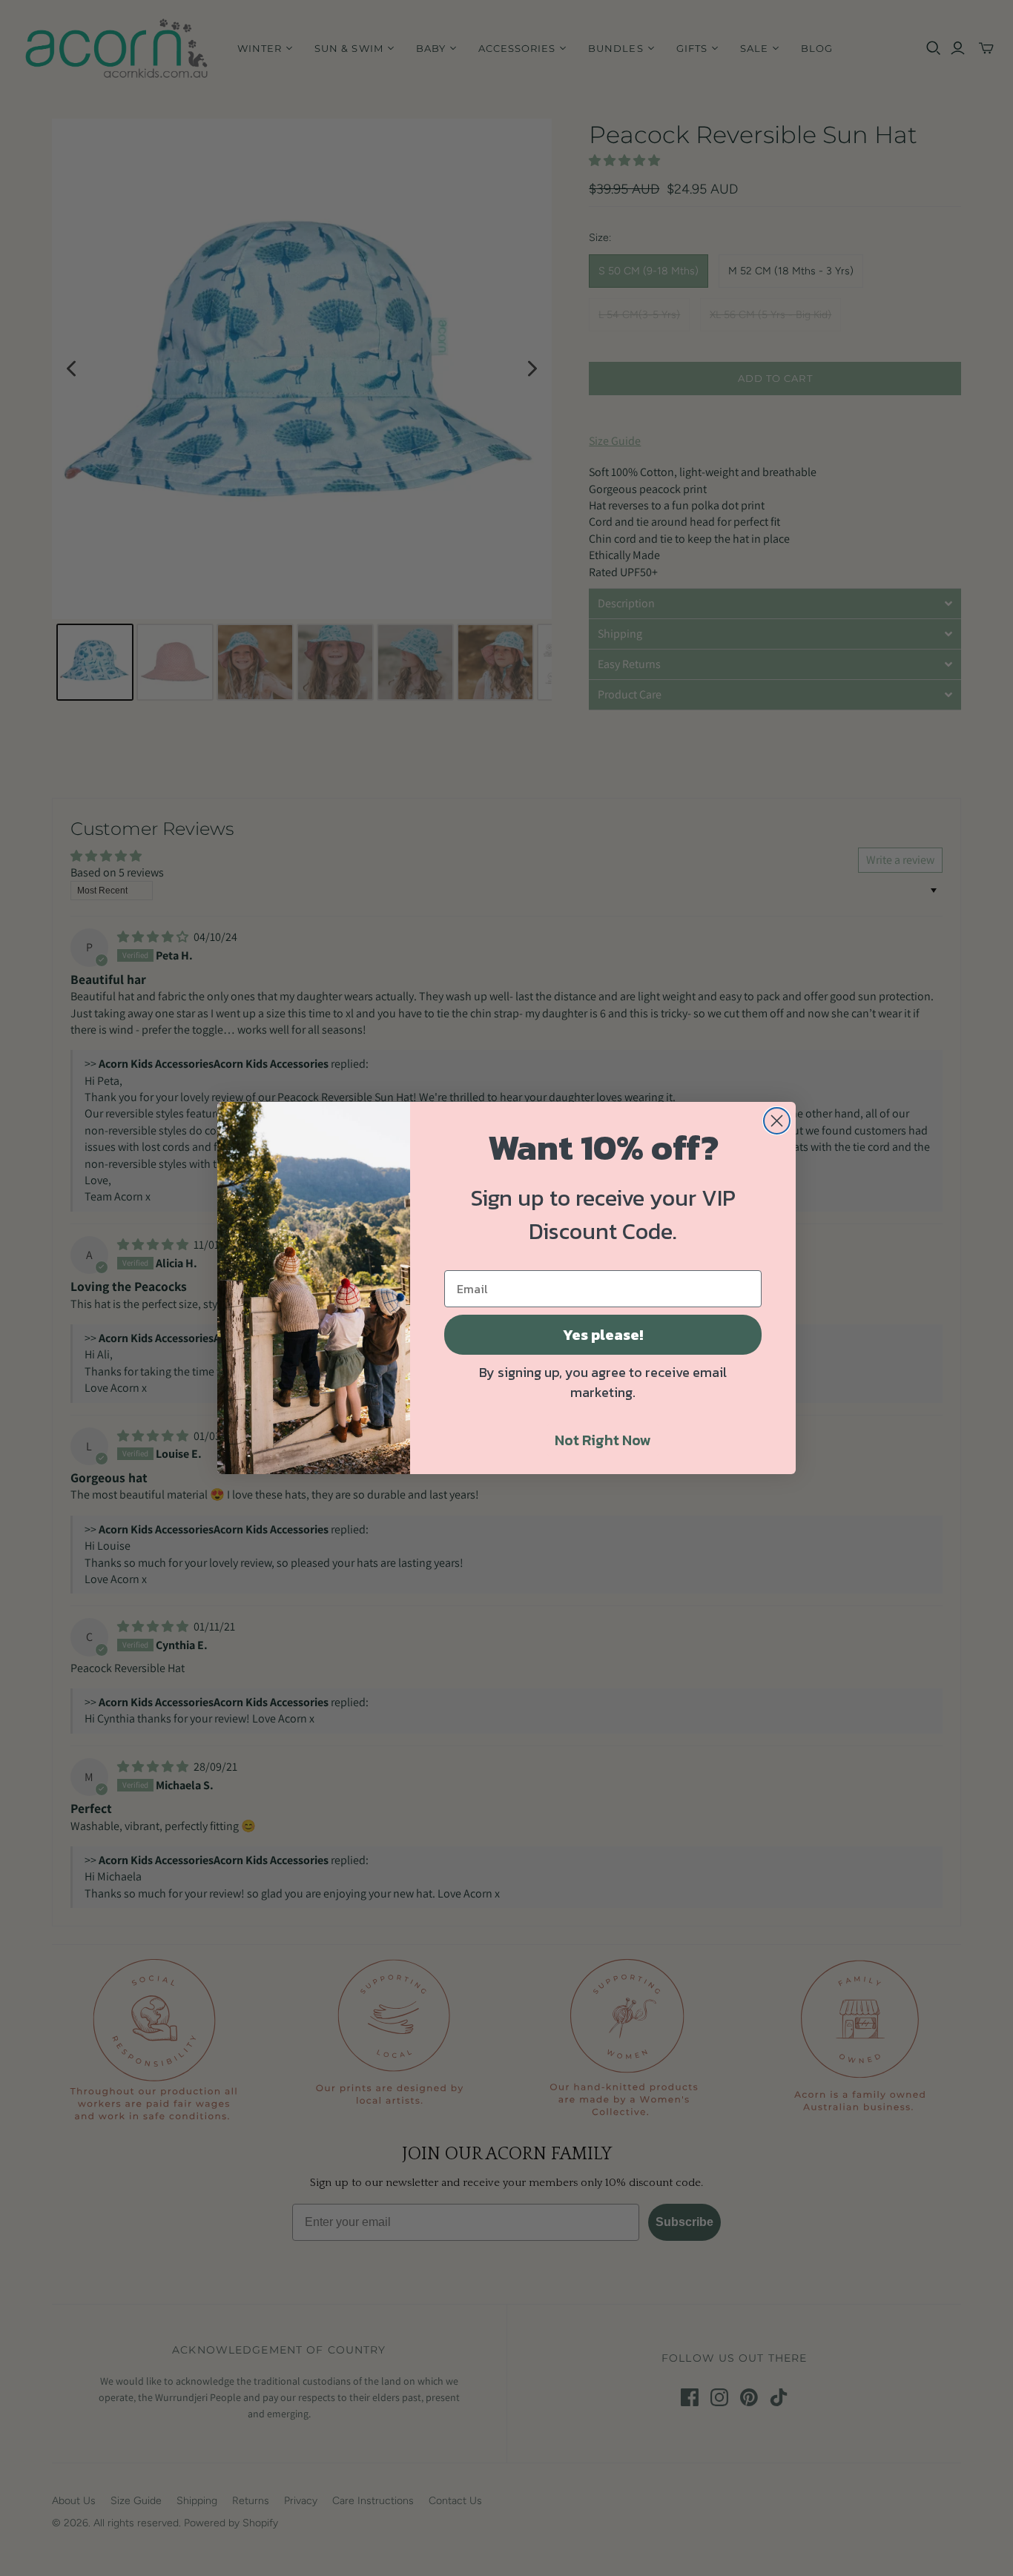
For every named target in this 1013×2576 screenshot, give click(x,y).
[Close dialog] (777, 1121)
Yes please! (603, 1335)
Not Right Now (603, 1440)
